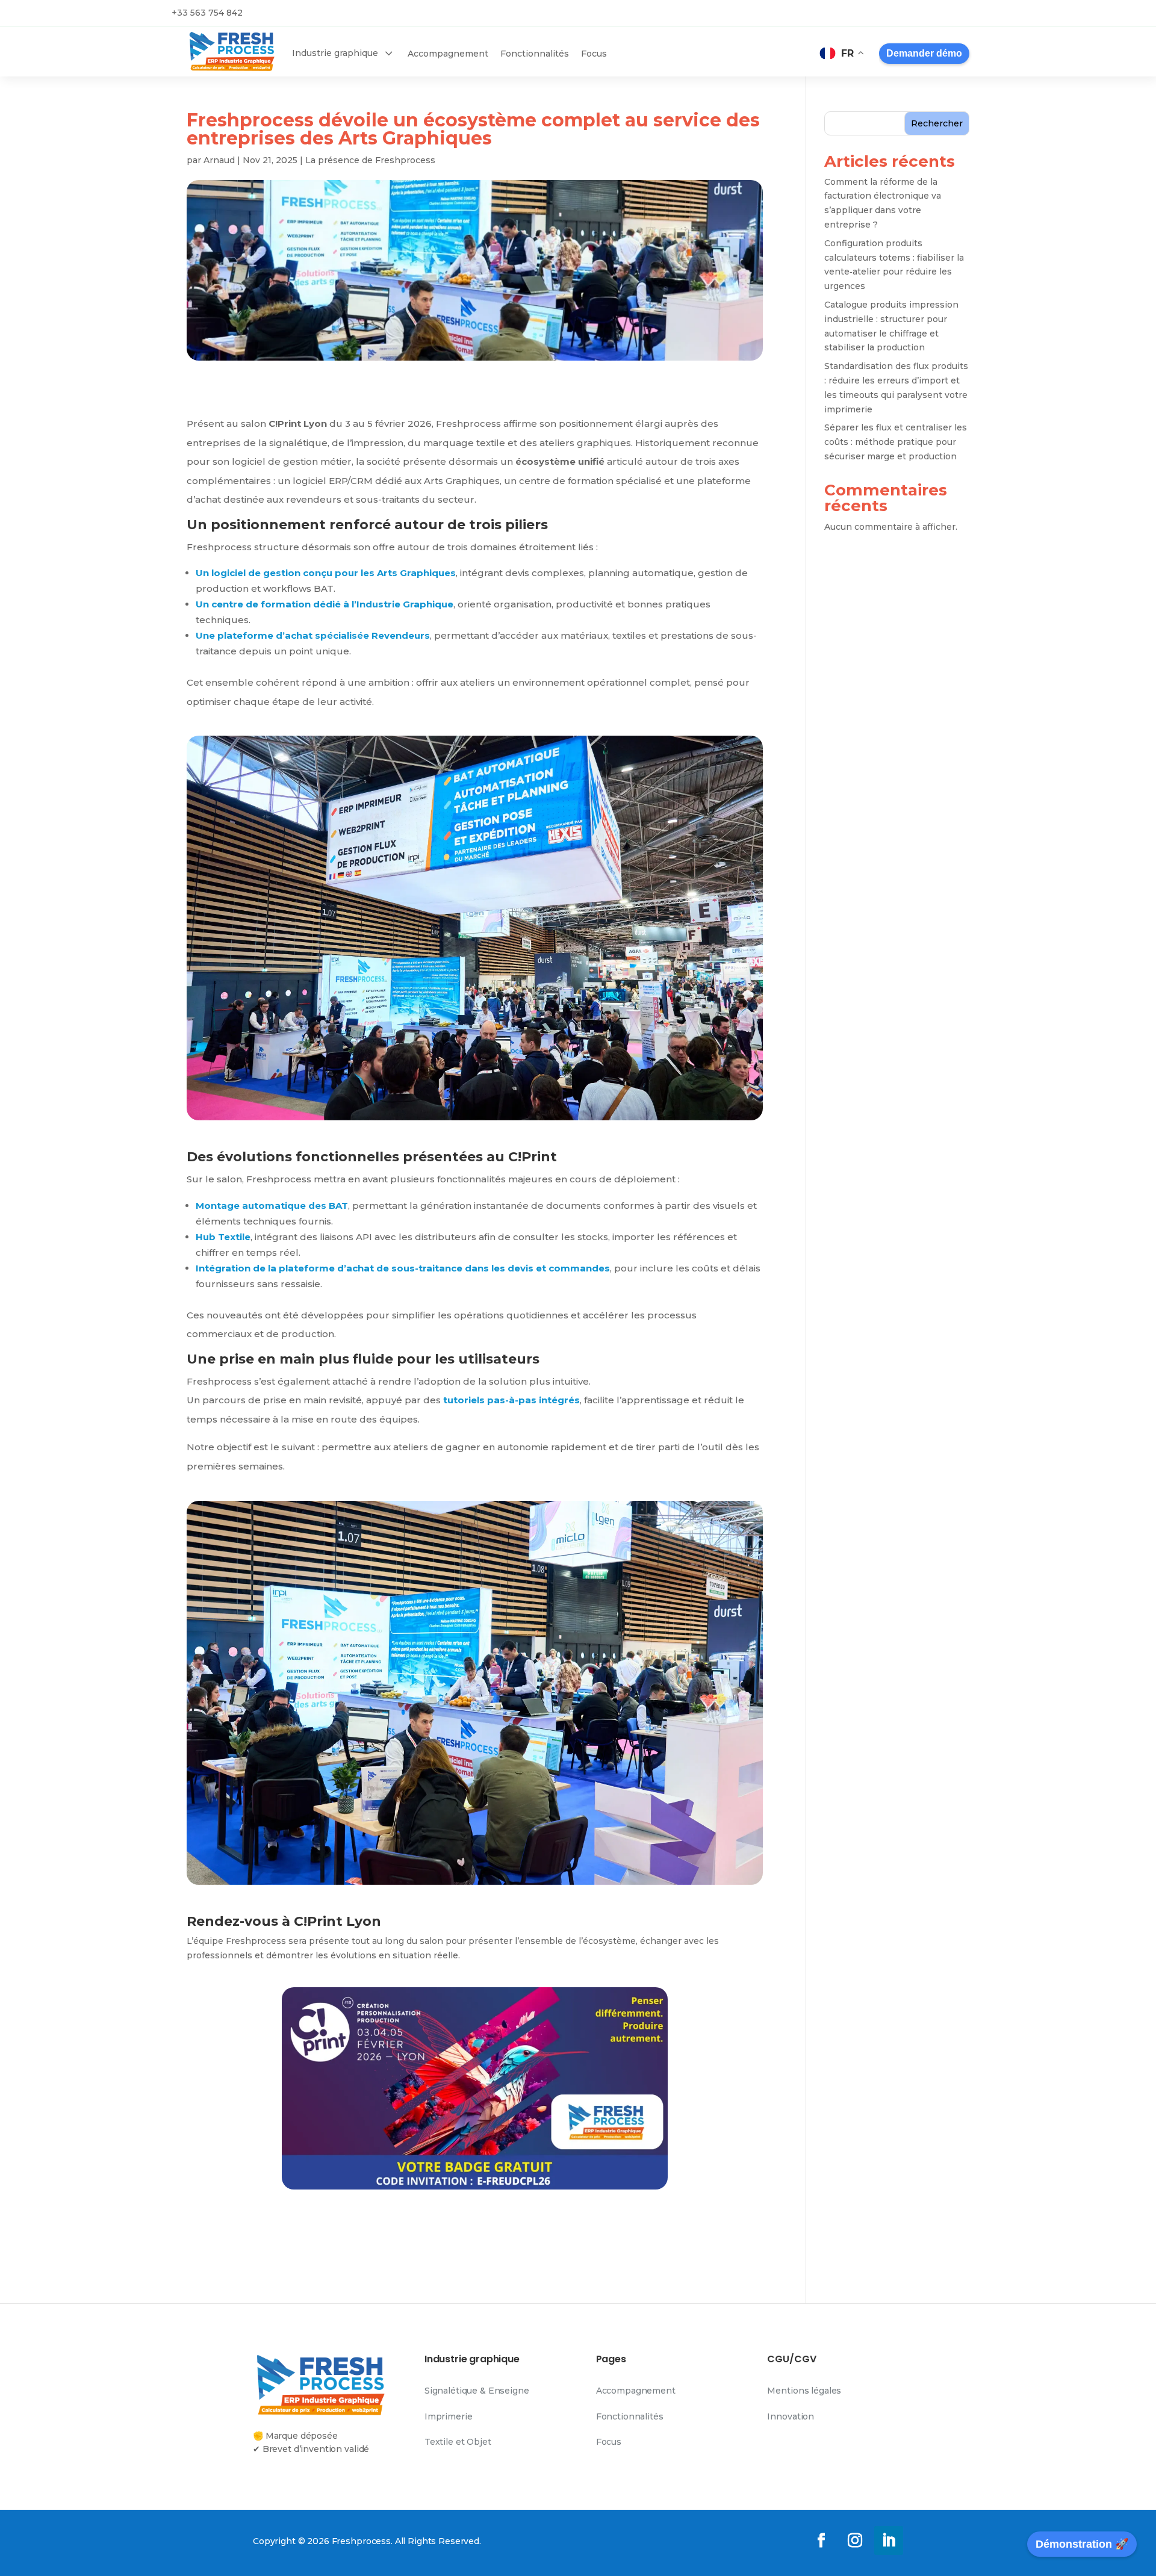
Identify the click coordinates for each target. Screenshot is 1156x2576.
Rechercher (937, 123)
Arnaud (219, 160)
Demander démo (924, 53)
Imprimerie (449, 2416)
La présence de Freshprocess (370, 160)
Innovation (791, 2416)
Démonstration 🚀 (1082, 2544)
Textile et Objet (458, 2442)
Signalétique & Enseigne (477, 2391)
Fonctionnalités (630, 2416)
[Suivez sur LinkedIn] (889, 2540)
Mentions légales (804, 2391)
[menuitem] (344, 55)
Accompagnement (636, 2391)
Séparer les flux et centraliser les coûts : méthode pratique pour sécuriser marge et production (896, 442)
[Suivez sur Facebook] (821, 2540)
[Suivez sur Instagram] (855, 2540)
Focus (609, 2442)
